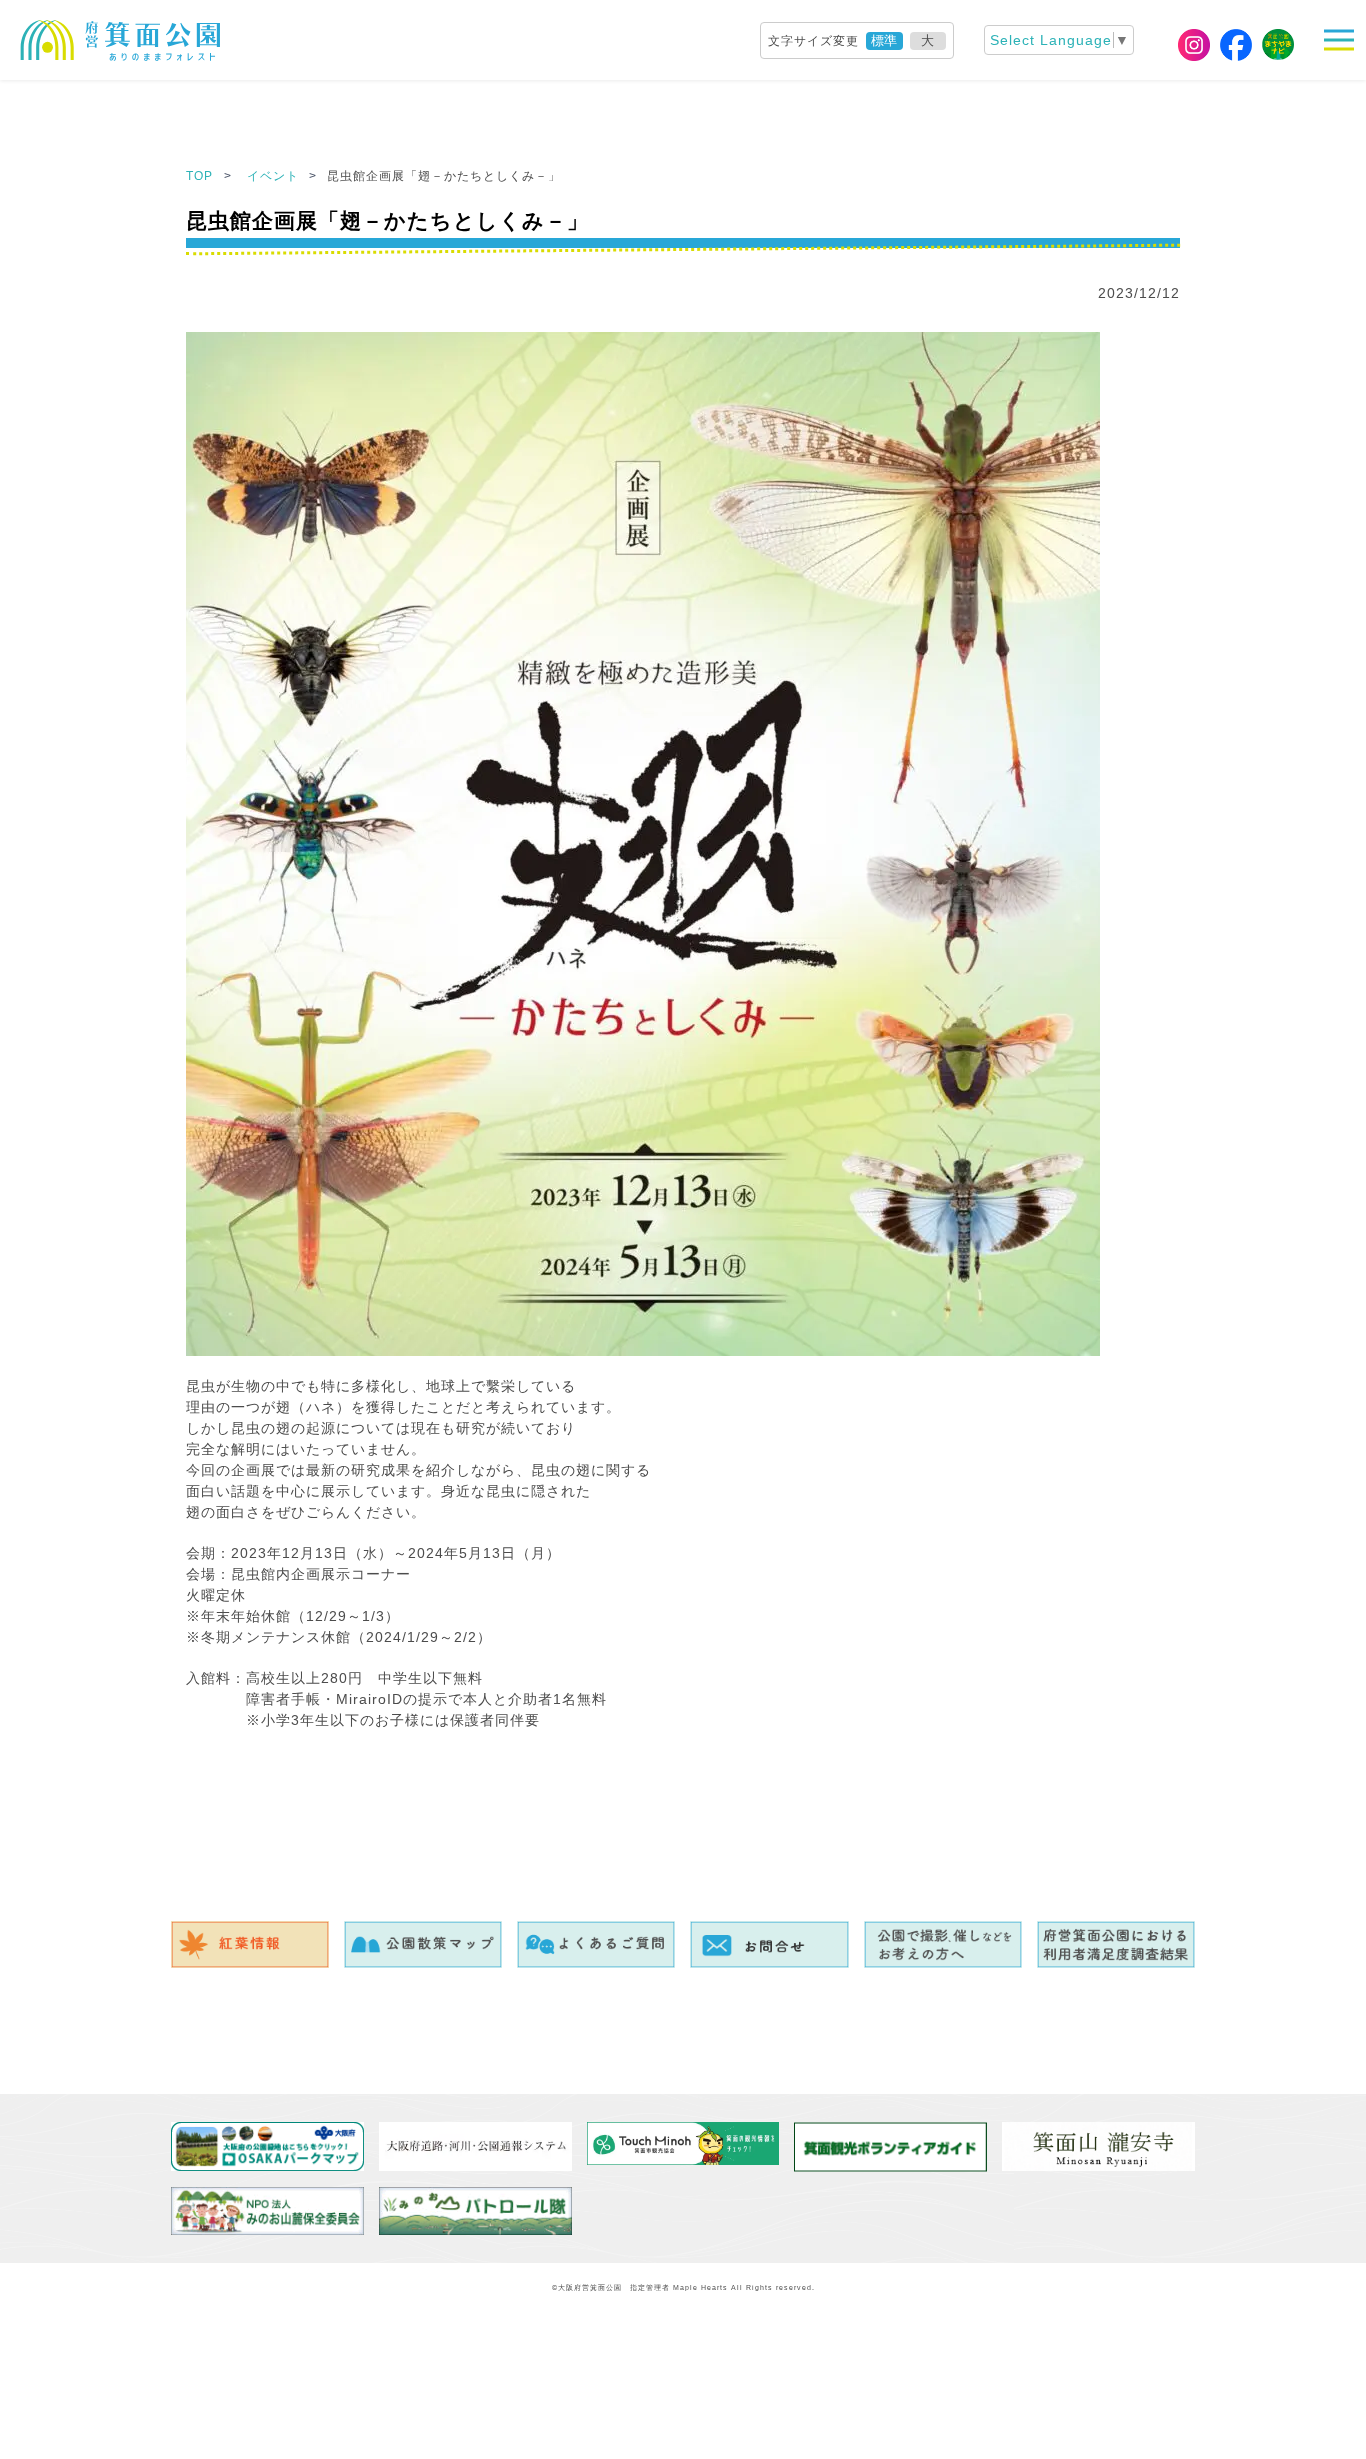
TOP (199, 176)
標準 (884, 40)
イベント (275, 176)
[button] (1345, 40)
